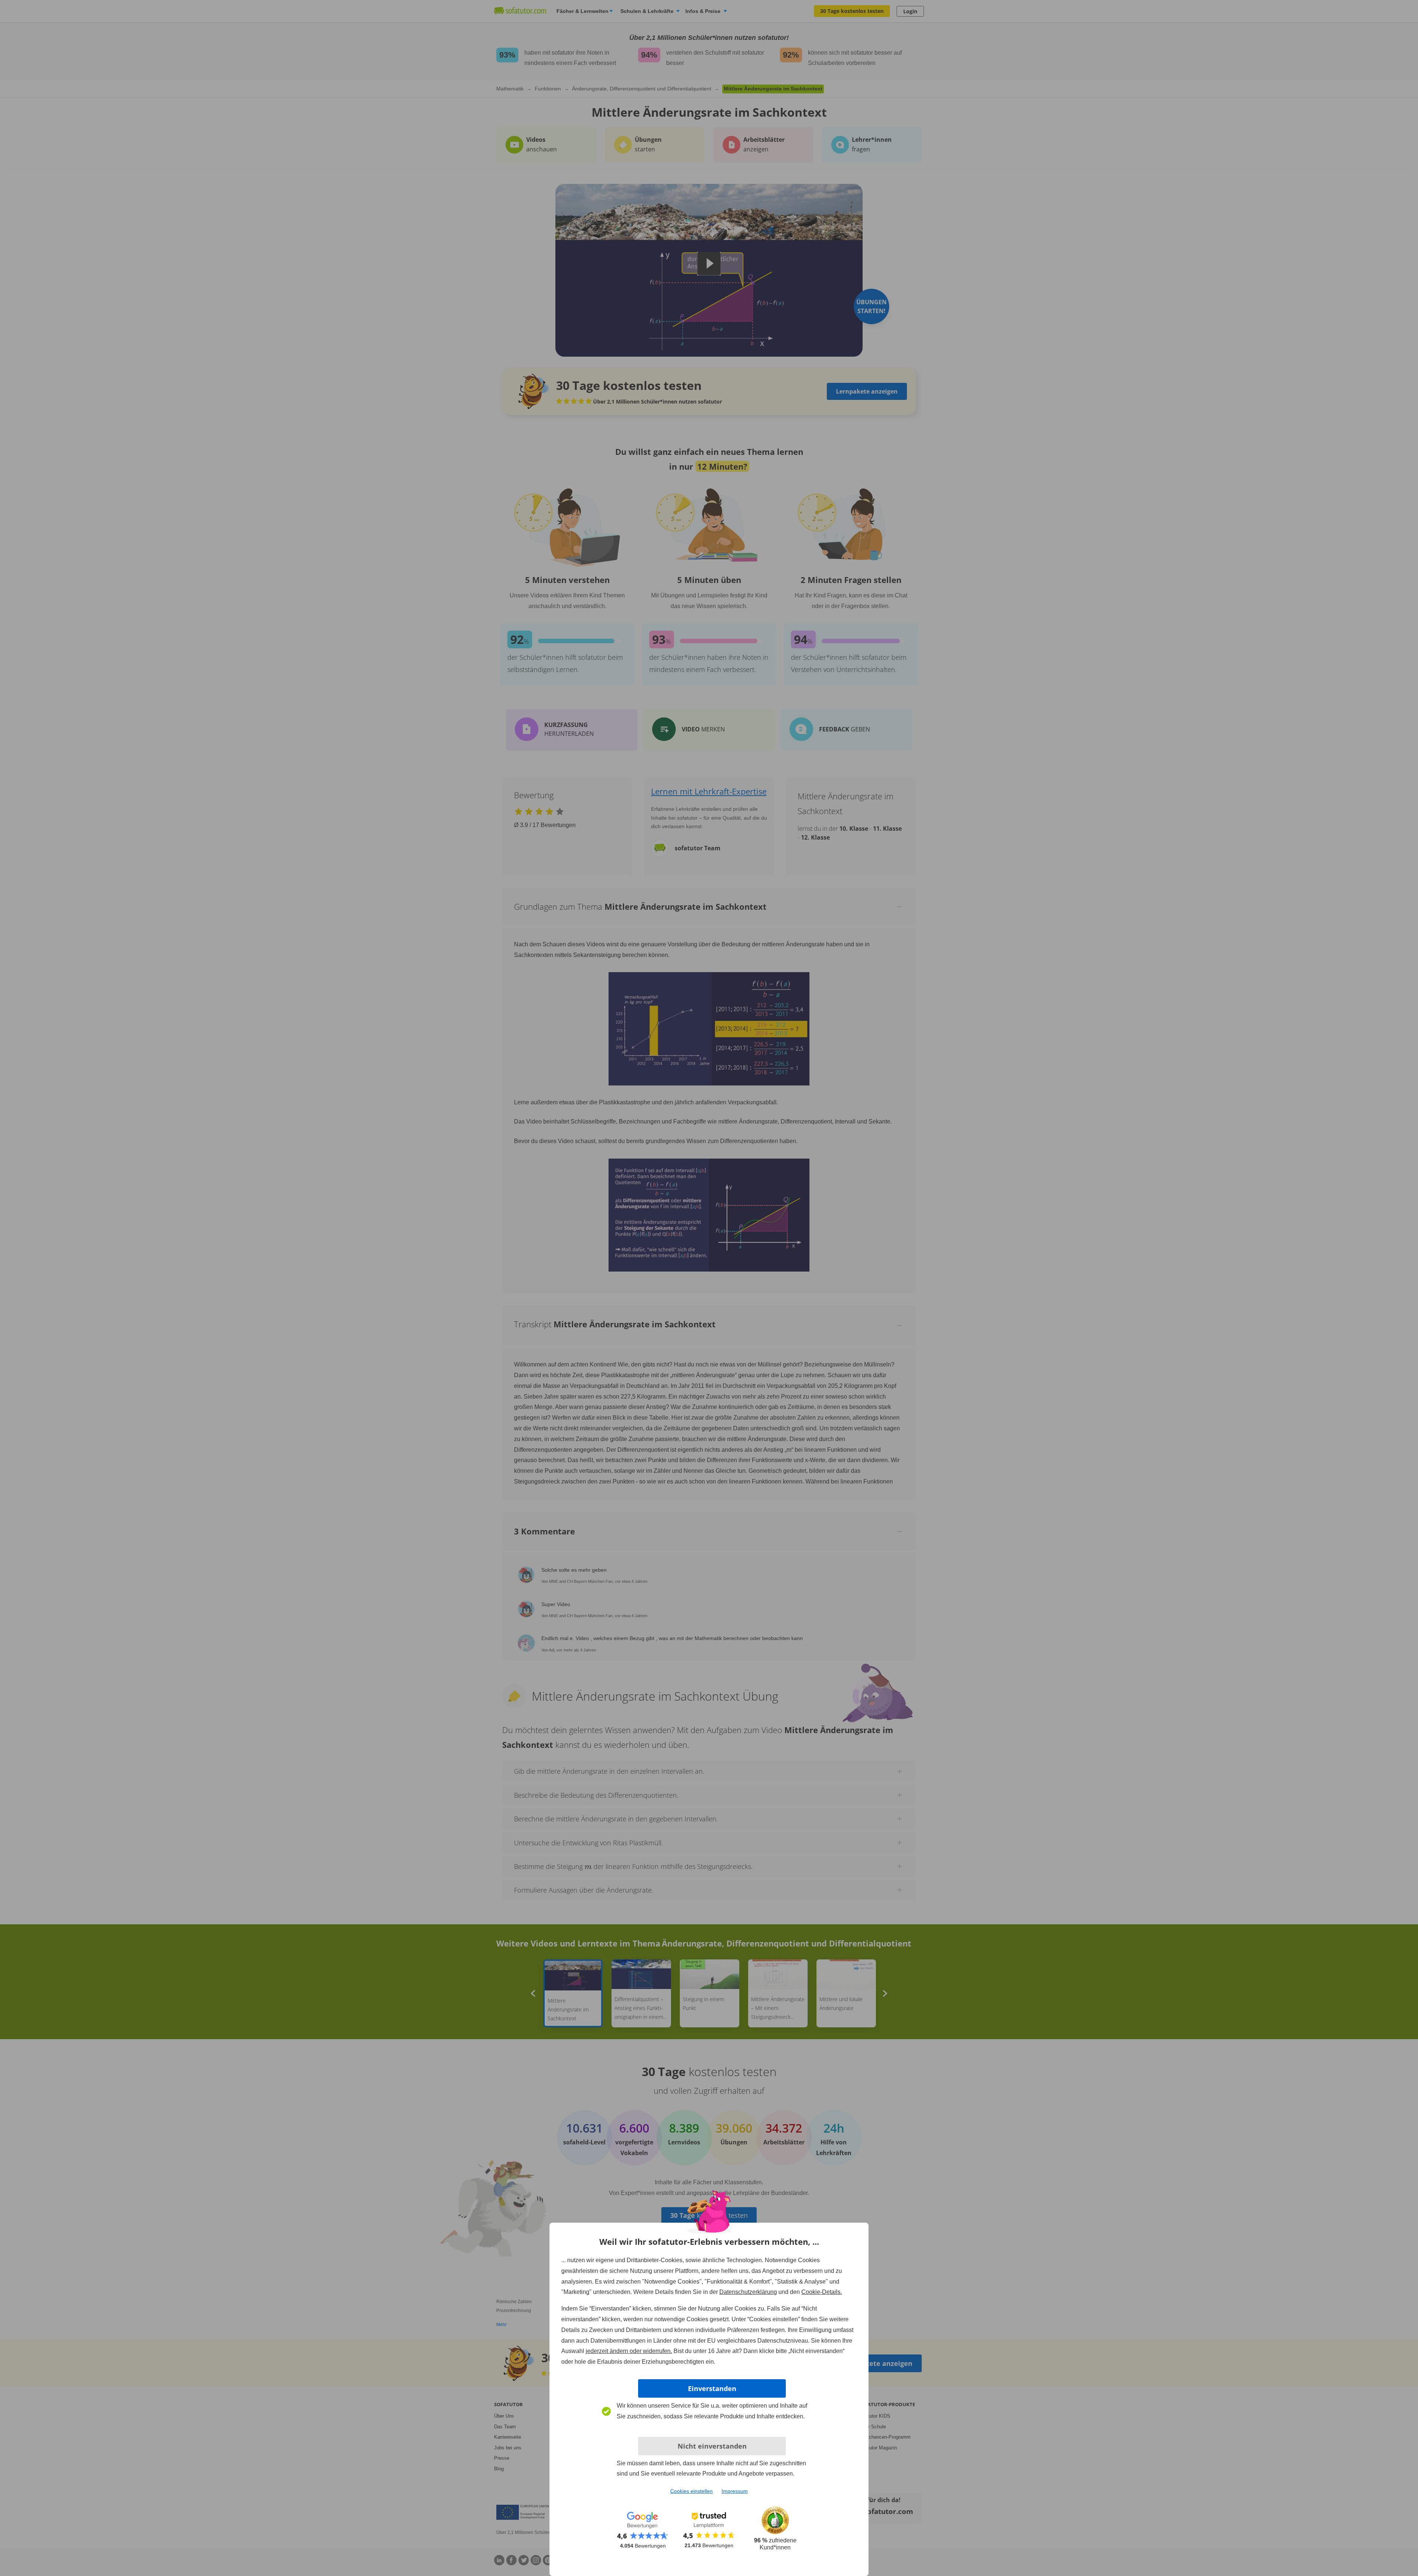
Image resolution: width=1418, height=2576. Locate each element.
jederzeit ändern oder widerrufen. (629, 2351)
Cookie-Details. (822, 2292)
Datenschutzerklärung (748, 2292)
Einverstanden (712, 2388)
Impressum (735, 2491)
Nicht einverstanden (712, 2446)
